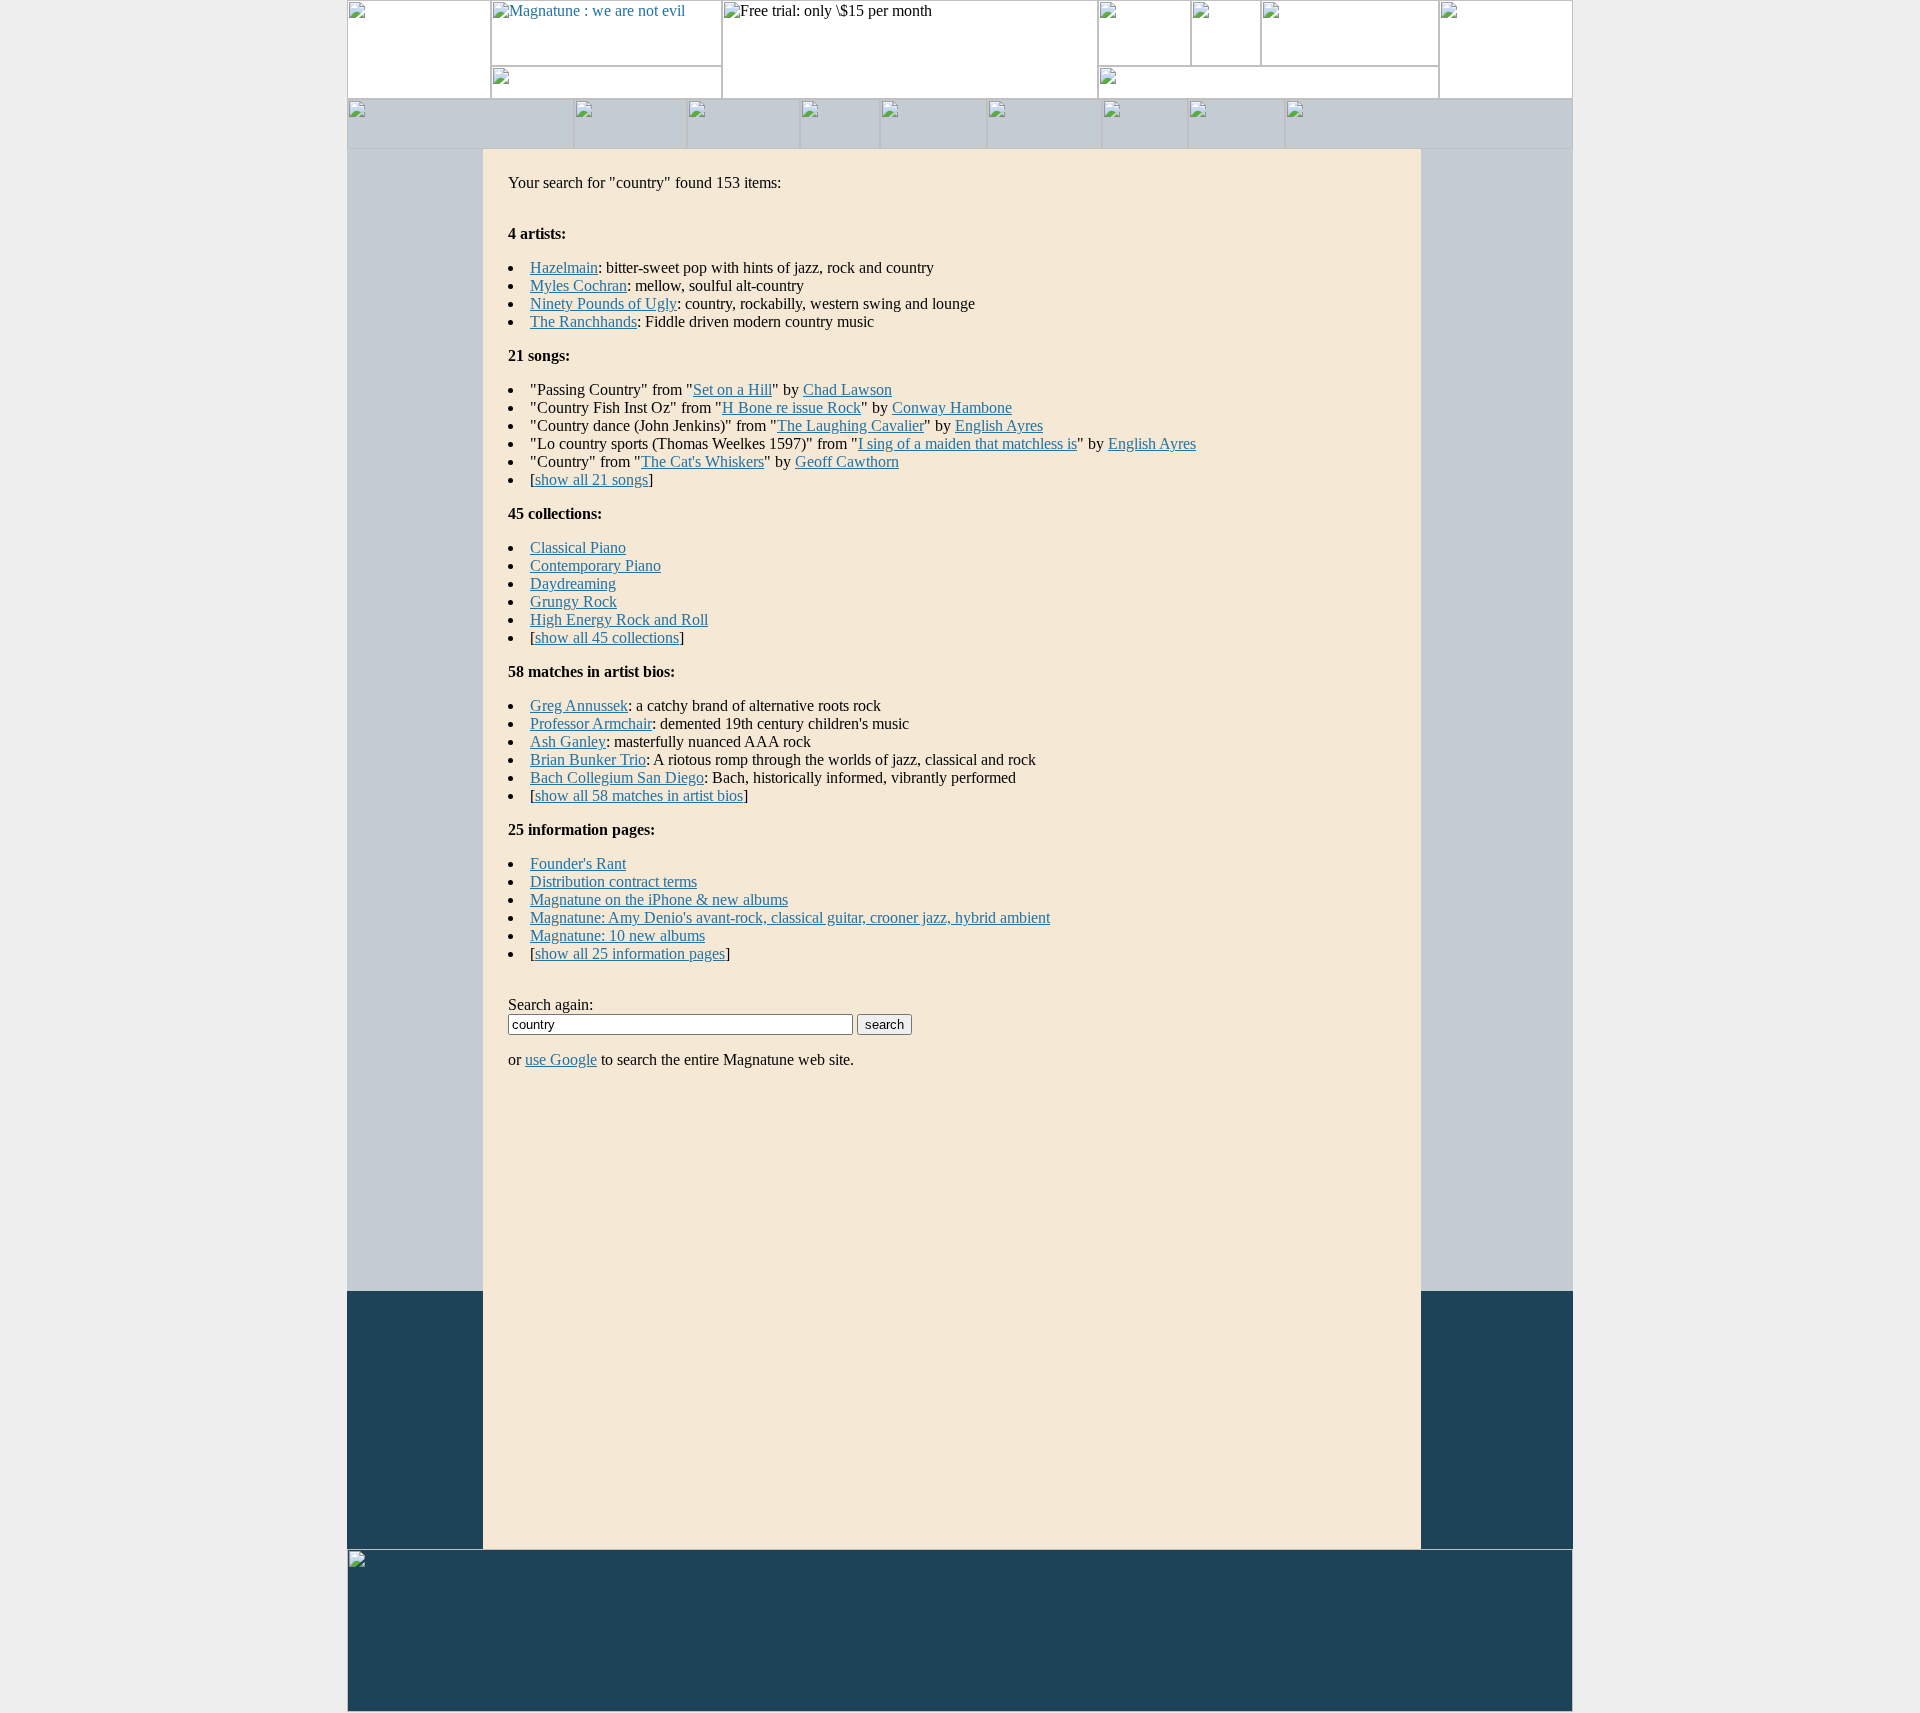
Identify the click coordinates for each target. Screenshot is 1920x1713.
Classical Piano (578, 547)
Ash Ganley (568, 741)
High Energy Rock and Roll (619, 619)
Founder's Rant (578, 863)
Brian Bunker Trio (588, 759)
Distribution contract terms (613, 881)
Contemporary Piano (595, 565)
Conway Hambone (952, 407)
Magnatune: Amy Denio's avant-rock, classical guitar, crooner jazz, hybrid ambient (790, 917)
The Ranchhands (583, 321)
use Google (561, 1059)
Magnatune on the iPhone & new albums (659, 899)
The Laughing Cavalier (850, 425)
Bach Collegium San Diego (617, 777)
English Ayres (999, 425)
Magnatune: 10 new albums (617, 935)
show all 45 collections (607, 637)
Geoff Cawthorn (847, 461)
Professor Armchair (591, 723)
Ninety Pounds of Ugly (603, 303)
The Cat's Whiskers (702, 461)
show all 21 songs (591, 479)
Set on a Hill (732, 389)
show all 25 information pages (630, 953)
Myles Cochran (578, 285)
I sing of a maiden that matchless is (967, 443)
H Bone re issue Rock (791, 407)
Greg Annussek (579, 705)
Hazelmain (564, 267)
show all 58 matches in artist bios (639, 795)
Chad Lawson (847, 389)
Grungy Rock (573, 601)
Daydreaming (573, 583)
